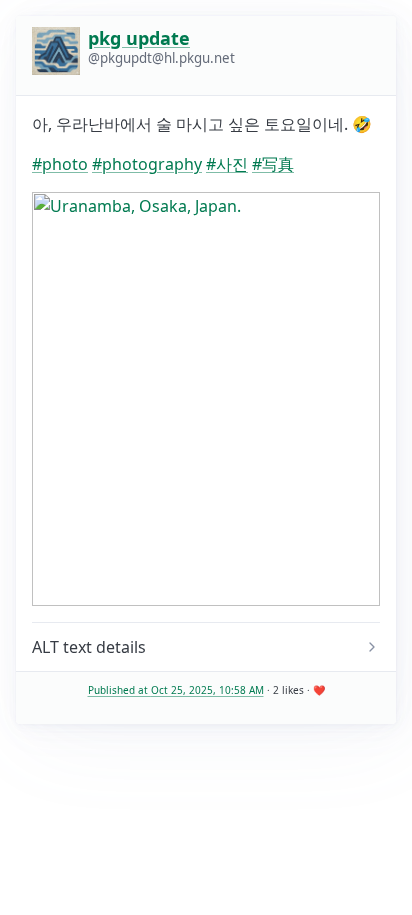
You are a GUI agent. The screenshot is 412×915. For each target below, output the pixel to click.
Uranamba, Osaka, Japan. (127, 647)
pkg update (139, 38)
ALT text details (89, 647)
